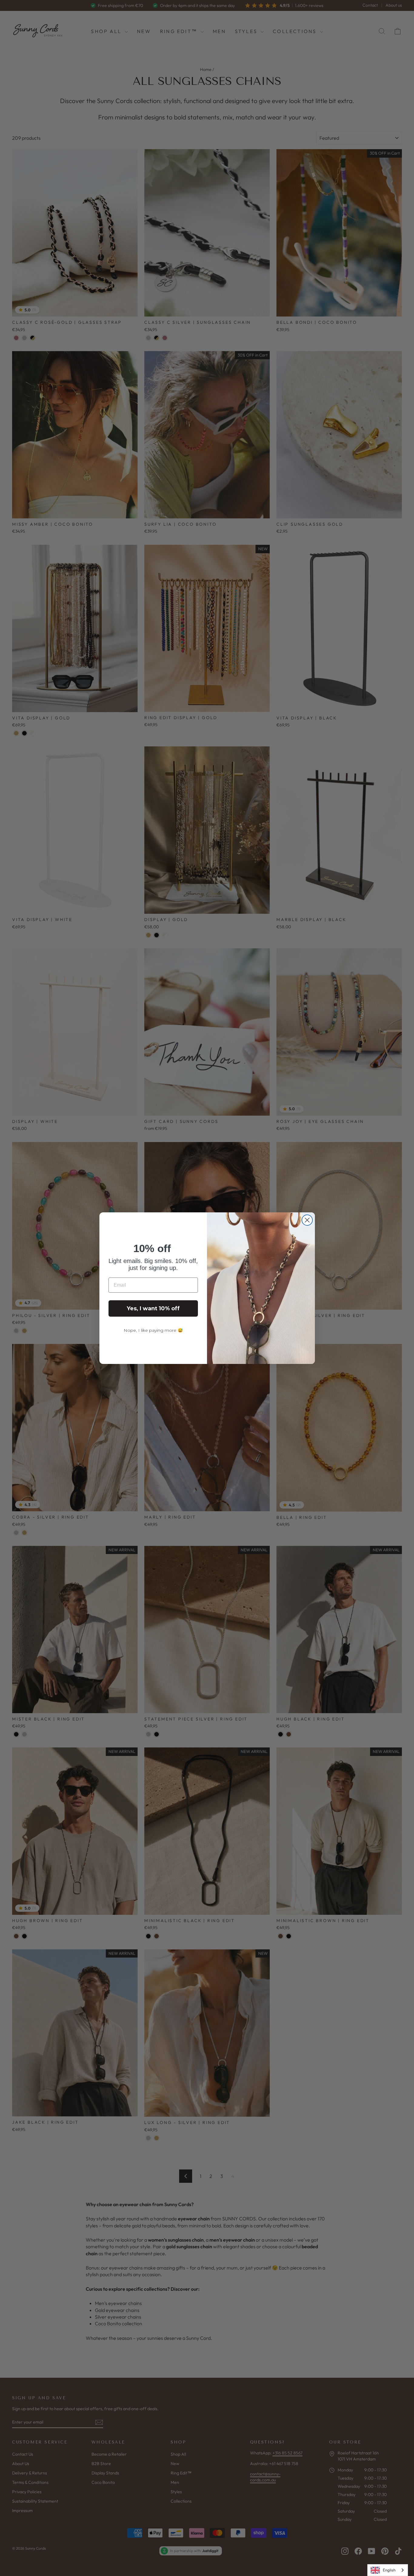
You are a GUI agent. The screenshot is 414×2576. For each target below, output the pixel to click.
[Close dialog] (307, 1220)
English (389, 2570)
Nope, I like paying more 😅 (153, 1330)
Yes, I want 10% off (153, 1308)
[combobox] (388, 2570)
